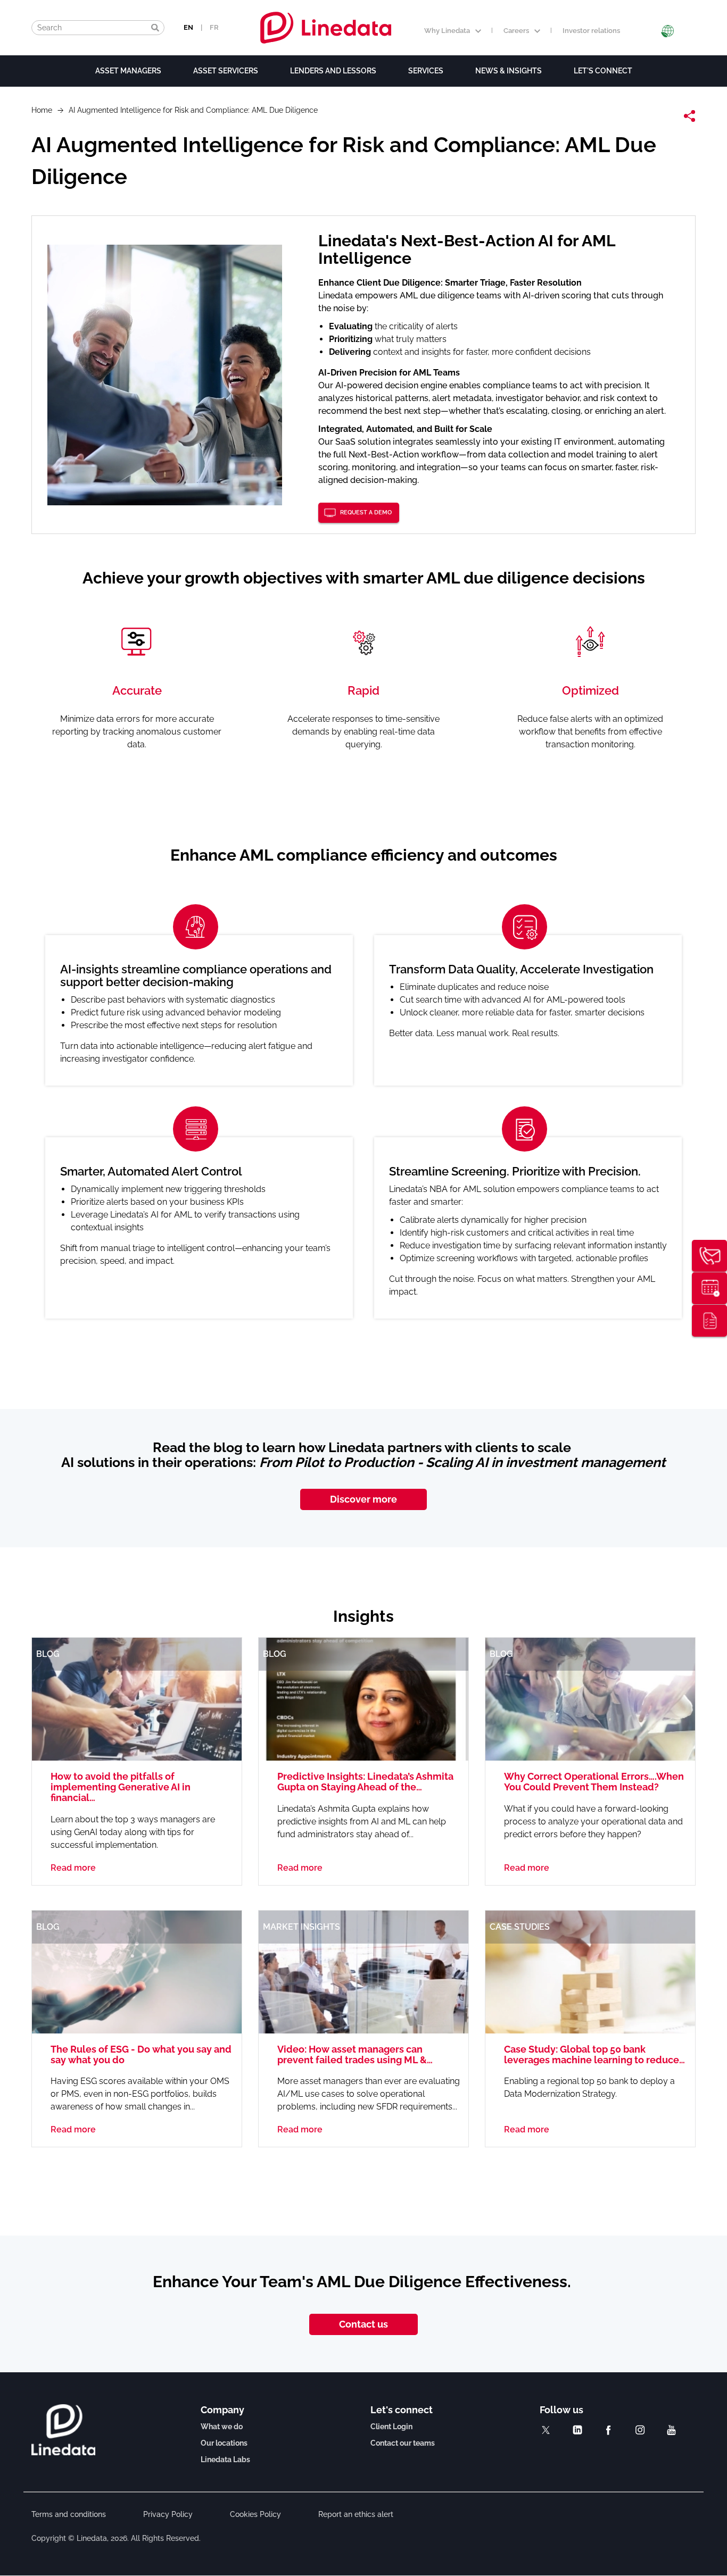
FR (214, 27)
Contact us (363, 2324)
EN (188, 27)
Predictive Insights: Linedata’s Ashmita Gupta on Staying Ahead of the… (365, 1782)
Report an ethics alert (356, 2514)
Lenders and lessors (333, 71)
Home (42, 110)
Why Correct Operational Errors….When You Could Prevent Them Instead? (594, 1782)
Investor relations (591, 31)
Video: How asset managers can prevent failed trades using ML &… (355, 2054)
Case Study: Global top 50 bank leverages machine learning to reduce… (594, 2054)
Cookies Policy (255, 2514)
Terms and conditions (69, 2514)
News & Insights (509, 71)
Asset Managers (128, 71)
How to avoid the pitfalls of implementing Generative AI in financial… (121, 1787)
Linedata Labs (225, 2460)
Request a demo (366, 512)
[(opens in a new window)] (546, 2430)
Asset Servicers (226, 71)
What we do (222, 2427)
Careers (516, 31)
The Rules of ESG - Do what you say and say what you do (141, 2054)
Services (426, 71)
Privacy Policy (168, 2514)
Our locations (224, 2443)
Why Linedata (447, 31)
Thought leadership (709, 1321)
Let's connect (603, 71)
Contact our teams (403, 2443)
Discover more (363, 1499)
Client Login (391, 2427)
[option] (363, 1117)
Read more (73, 1868)
